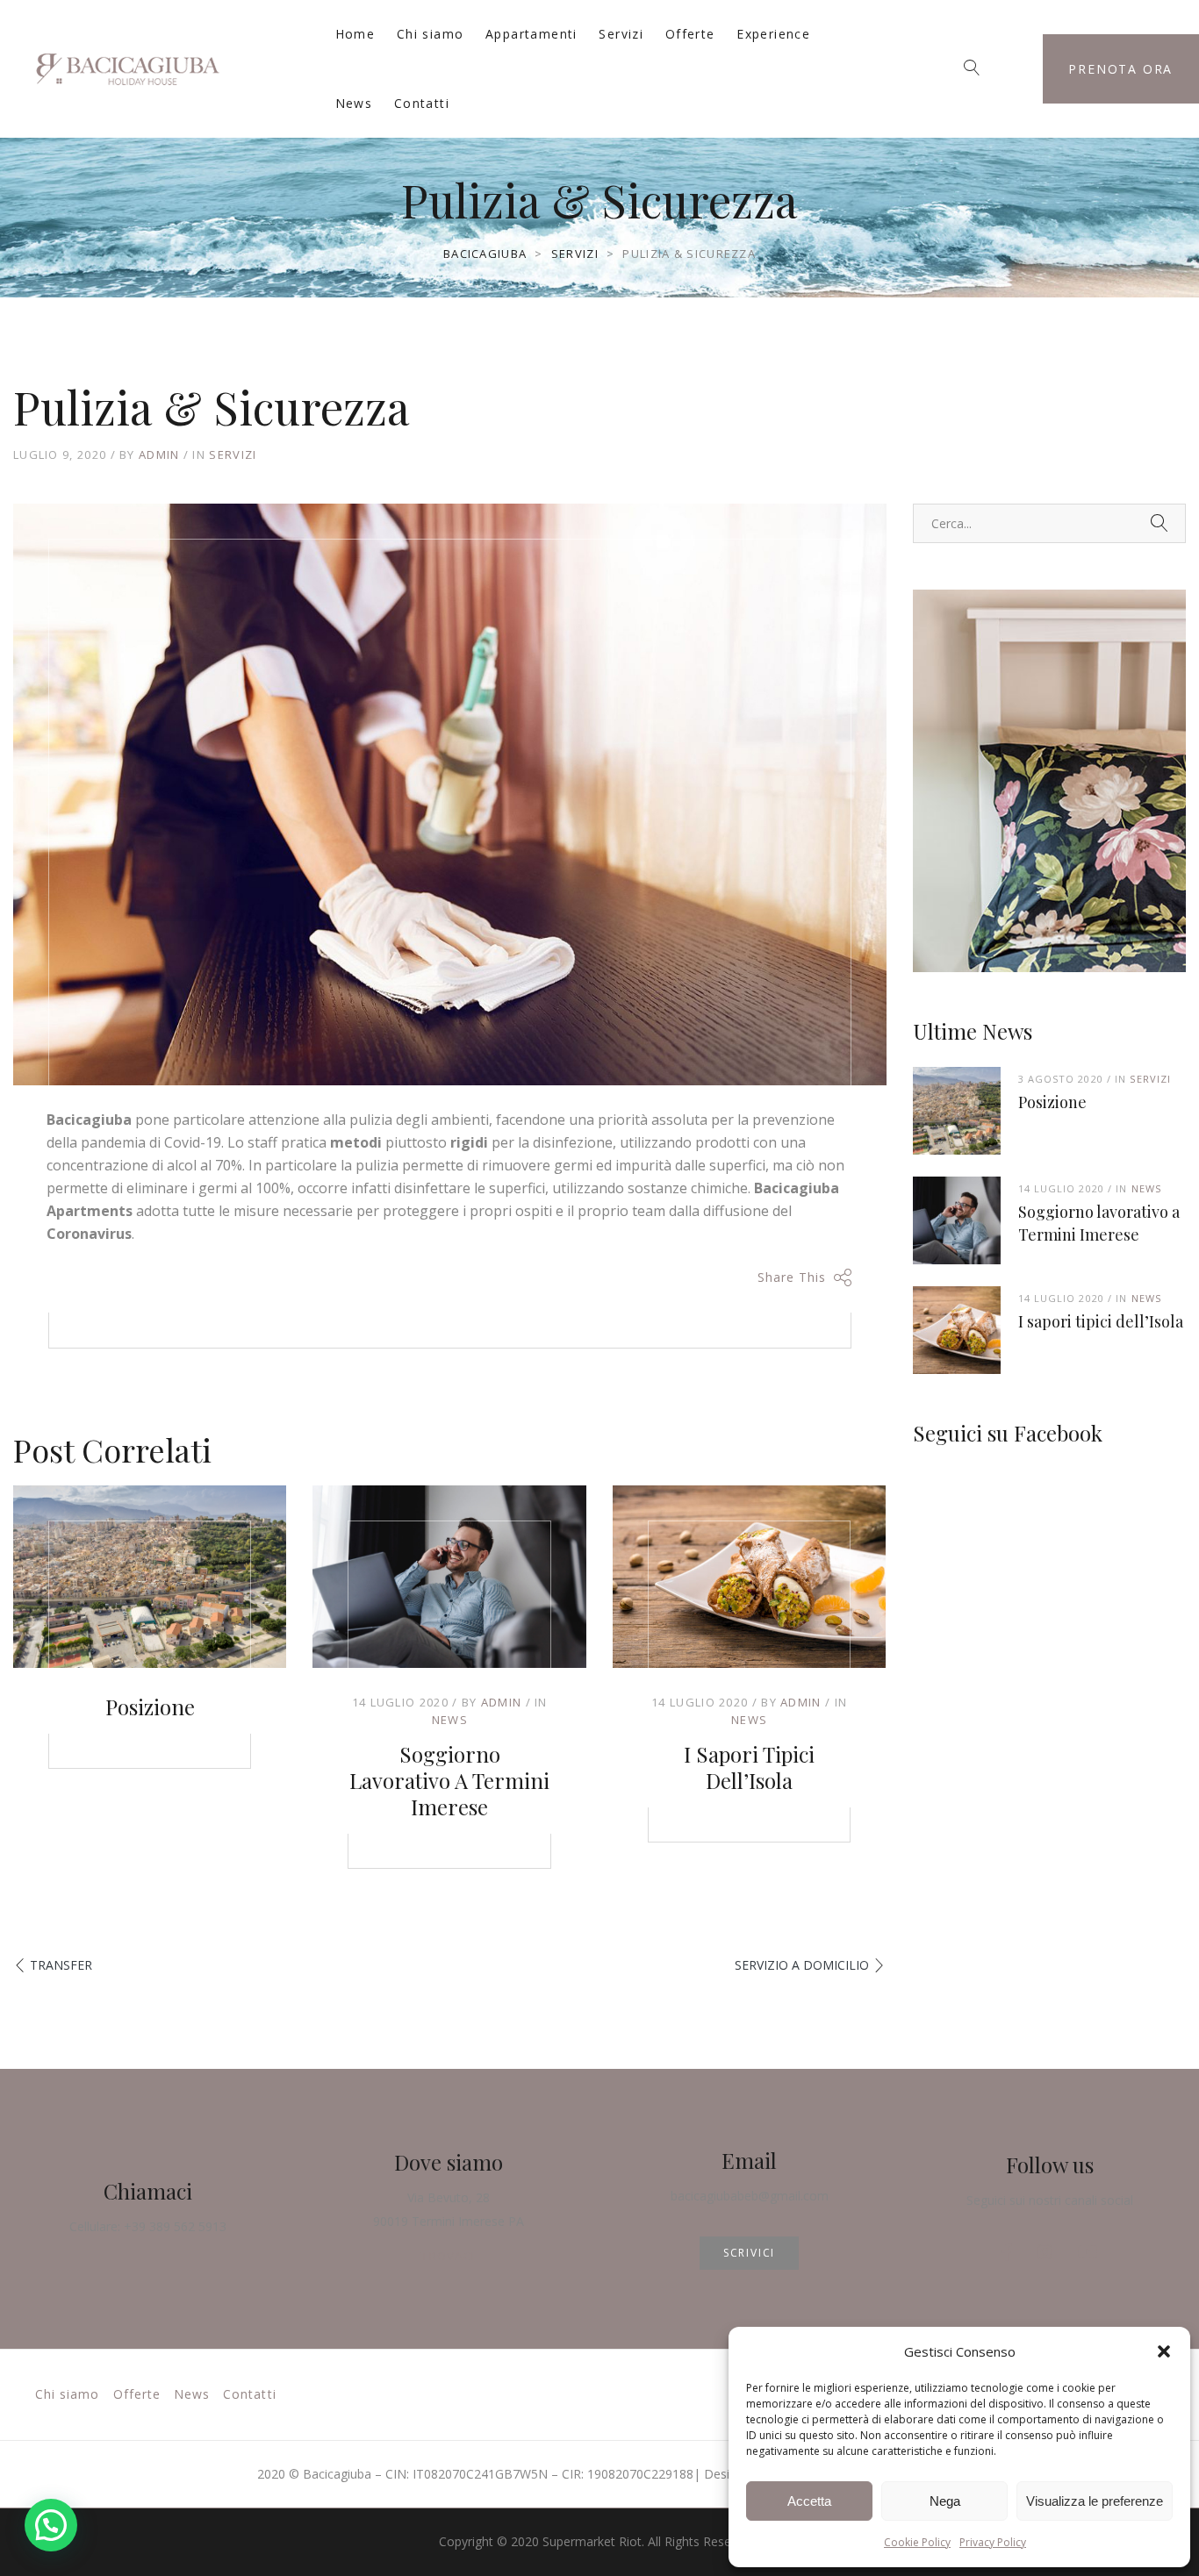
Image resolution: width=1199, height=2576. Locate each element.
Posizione (150, 1707)
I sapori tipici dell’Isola (749, 1767)
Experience (773, 34)
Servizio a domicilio (802, 1965)
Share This (792, 1277)
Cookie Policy (917, 2542)
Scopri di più (1049, 892)
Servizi (621, 34)
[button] (1164, 2351)
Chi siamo (431, 34)
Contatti (422, 103)
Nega (945, 2501)
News (354, 103)
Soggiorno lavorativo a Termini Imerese (449, 1780)
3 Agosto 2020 (1061, 1079)
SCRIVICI (749, 2253)
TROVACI (448, 2256)
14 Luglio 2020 (400, 1702)
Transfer (61, 1965)
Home (355, 34)
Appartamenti (531, 34)
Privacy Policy (993, 2542)
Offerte (690, 34)
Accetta (809, 2501)
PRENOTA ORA (1120, 69)
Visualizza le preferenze (1095, 2501)
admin (159, 454)
